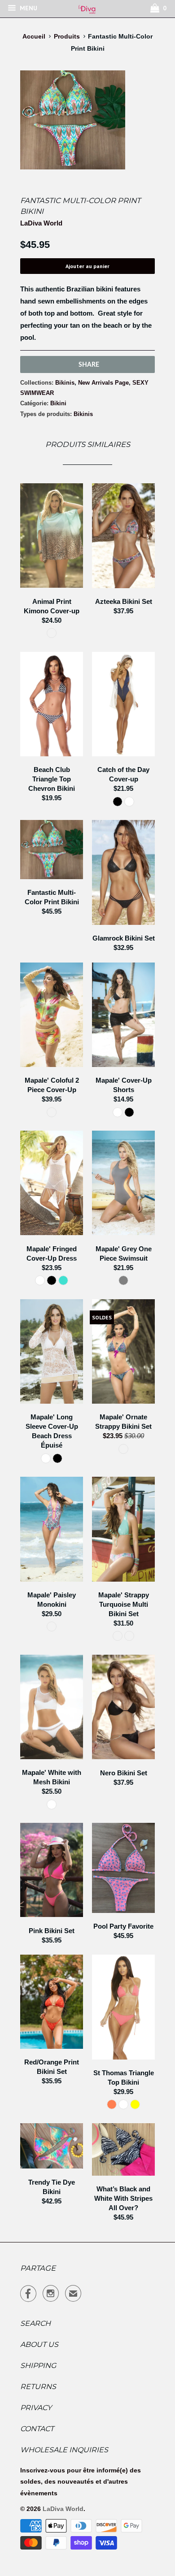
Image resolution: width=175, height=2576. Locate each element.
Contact (37, 2429)
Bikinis (65, 383)
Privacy (36, 2408)
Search (35, 2323)
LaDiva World (41, 223)
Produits (67, 36)
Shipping (38, 2366)
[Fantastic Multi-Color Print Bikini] (73, 120)
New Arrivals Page (103, 383)
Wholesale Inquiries (64, 2450)
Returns (38, 2387)
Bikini (58, 403)
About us (39, 2344)
